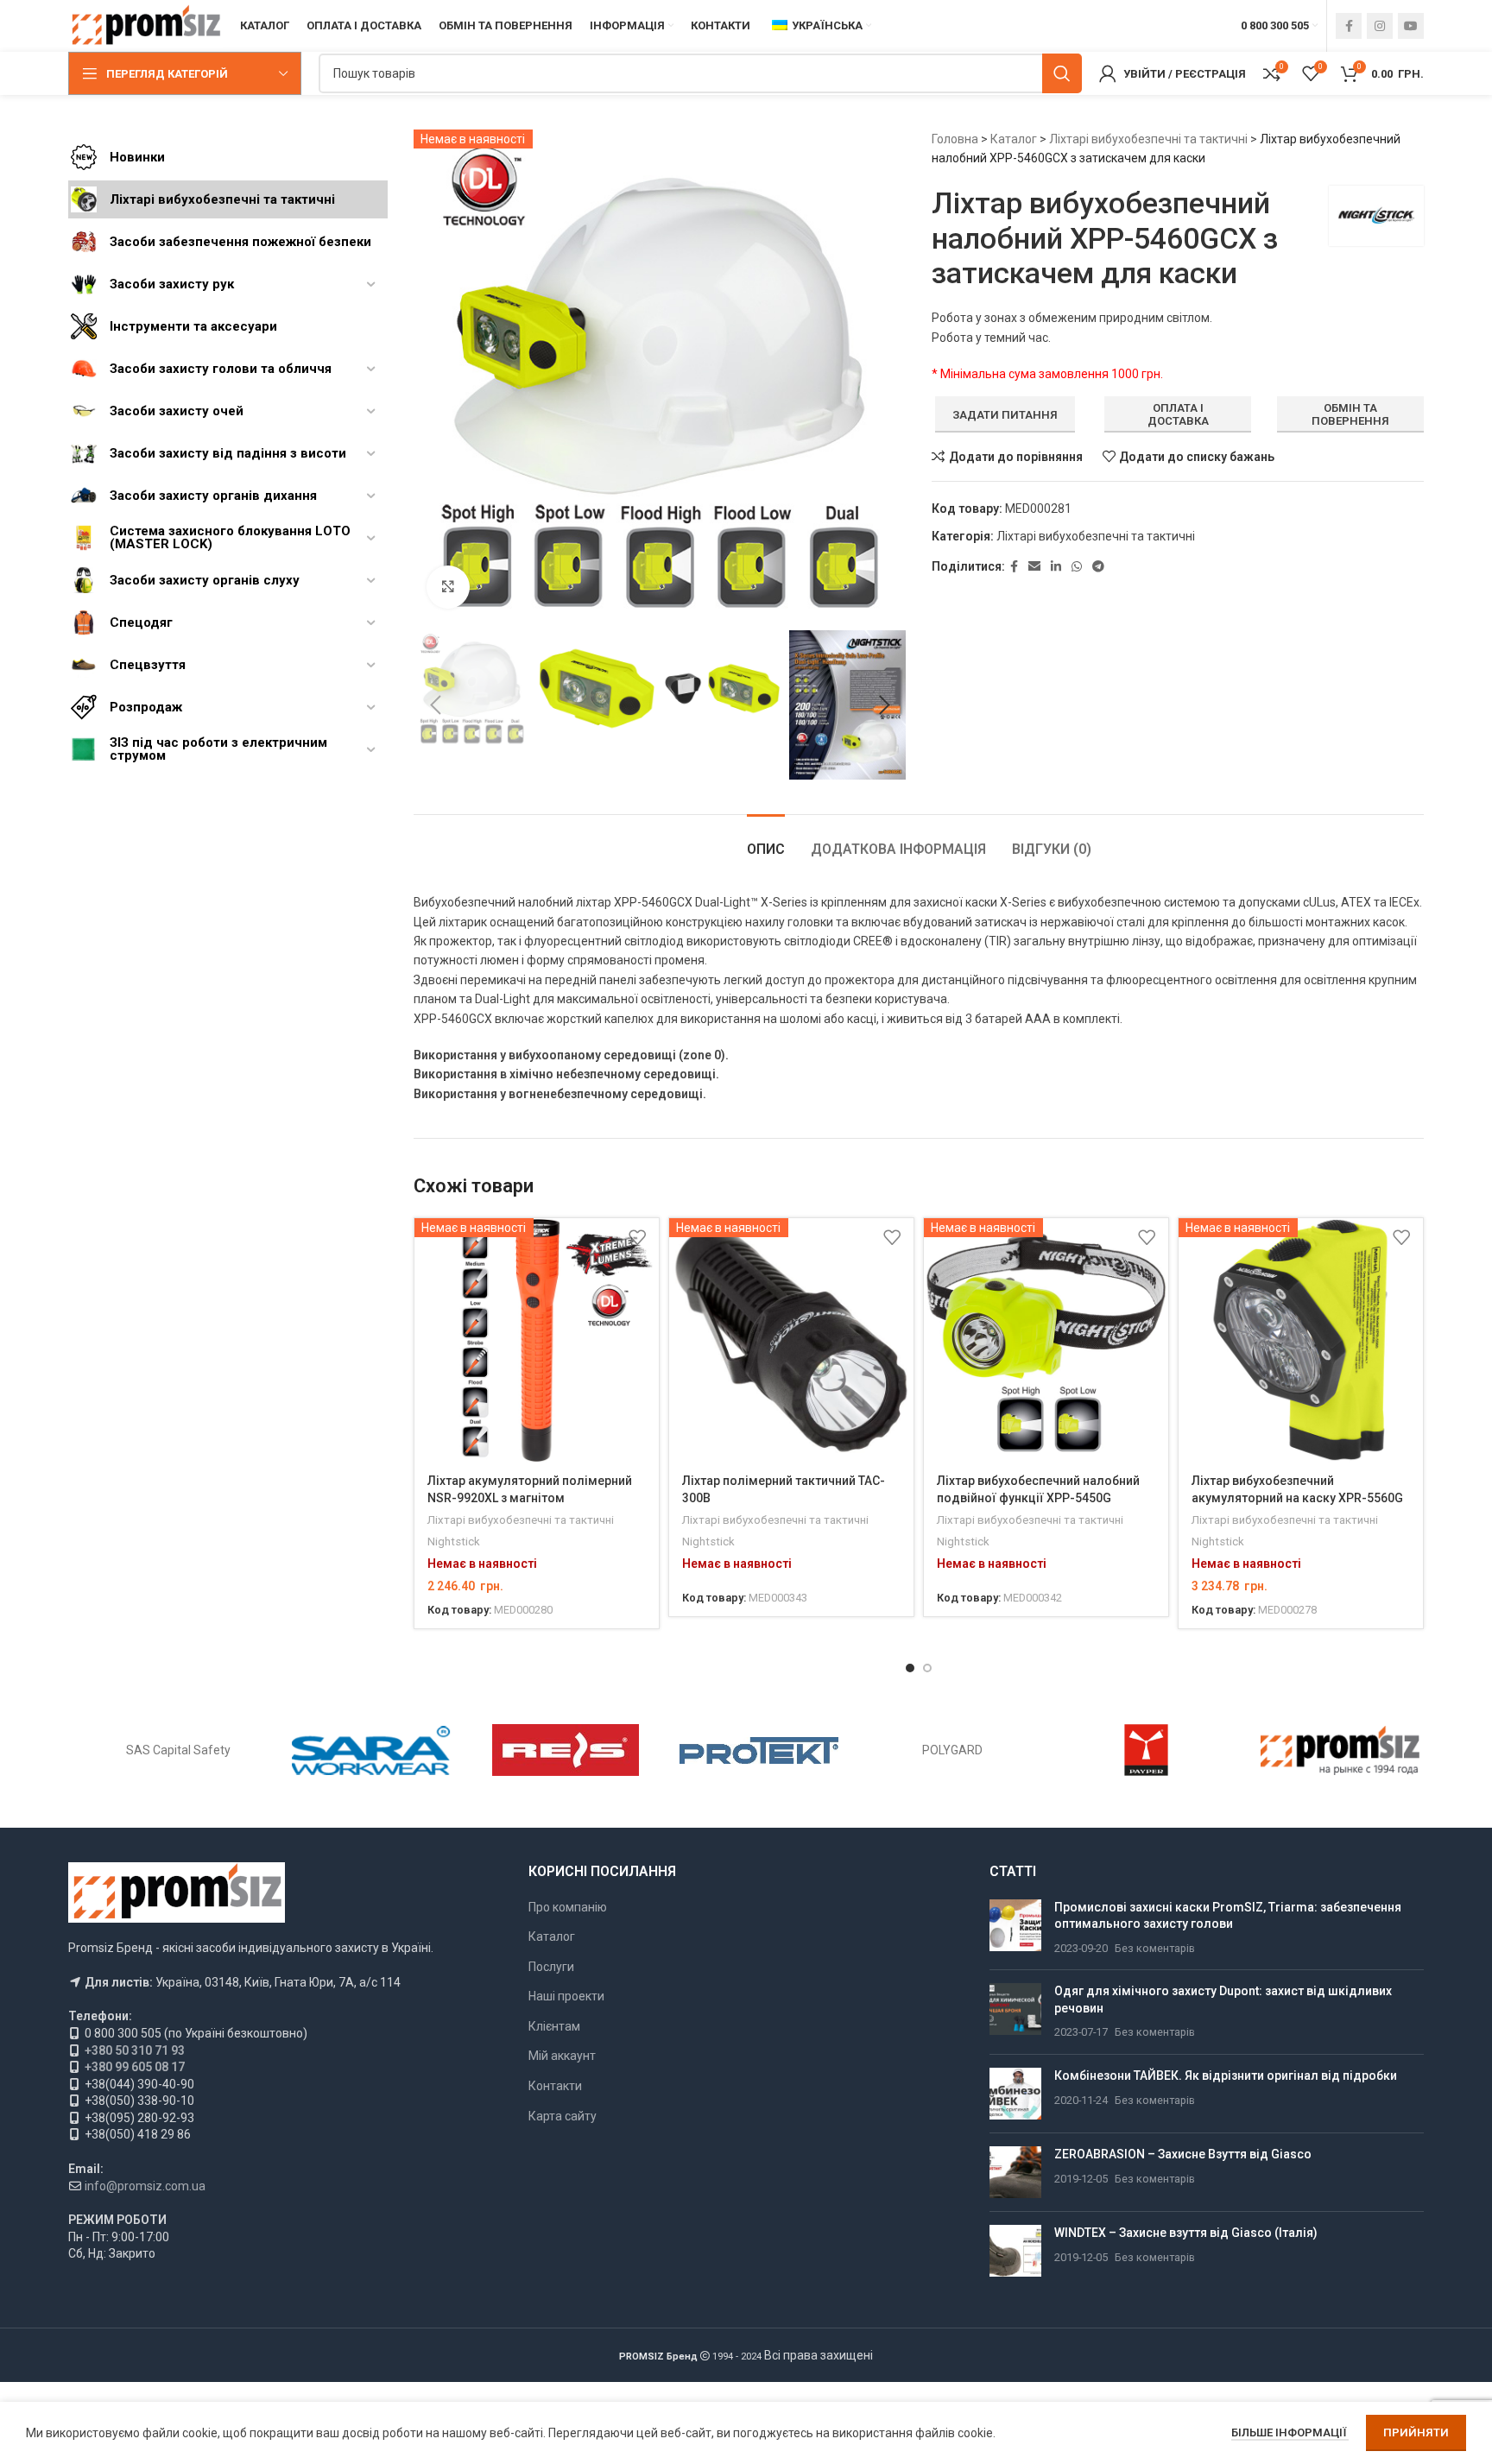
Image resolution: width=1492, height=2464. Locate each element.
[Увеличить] (448, 587)
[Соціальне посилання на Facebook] (1349, 26)
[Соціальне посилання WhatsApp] (1077, 567)
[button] (435, 705)
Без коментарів (1155, 1948)
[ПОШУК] (1062, 73)
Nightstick (454, 1542)
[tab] (766, 840)
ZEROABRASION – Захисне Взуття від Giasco (1183, 2154)
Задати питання (1005, 415)
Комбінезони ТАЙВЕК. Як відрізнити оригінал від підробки (1226, 2075)
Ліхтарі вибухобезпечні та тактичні (1148, 139)
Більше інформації (1290, 2432)
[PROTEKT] (759, 1750)
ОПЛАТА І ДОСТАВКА (1178, 415)
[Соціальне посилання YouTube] (1411, 26)
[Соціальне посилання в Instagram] (1380, 26)
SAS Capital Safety (178, 1750)
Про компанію (568, 1907)
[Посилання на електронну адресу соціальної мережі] (1034, 567)
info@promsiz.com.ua (145, 2186)
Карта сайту (563, 2116)
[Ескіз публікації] (1015, 1928)
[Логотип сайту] (145, 25)
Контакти (555, 2086)
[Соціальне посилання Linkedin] (1056, 567)
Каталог (1014, 139)
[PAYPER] (1146, 1750)
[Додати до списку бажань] (637, 1238)
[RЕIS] (566, 1750)
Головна (955, 139)
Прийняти (1416, 2432)
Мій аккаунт (562, 2056)
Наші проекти (566, 1996)
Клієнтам (554, 2026)
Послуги (551, 1967)
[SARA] (371, 1750)
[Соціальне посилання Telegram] (1098, 567)
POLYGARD (952, 1750)
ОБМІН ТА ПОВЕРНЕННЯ (1350, 415)
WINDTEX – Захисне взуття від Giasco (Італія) (1186, 2233)
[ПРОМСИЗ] (1340, 1750)
